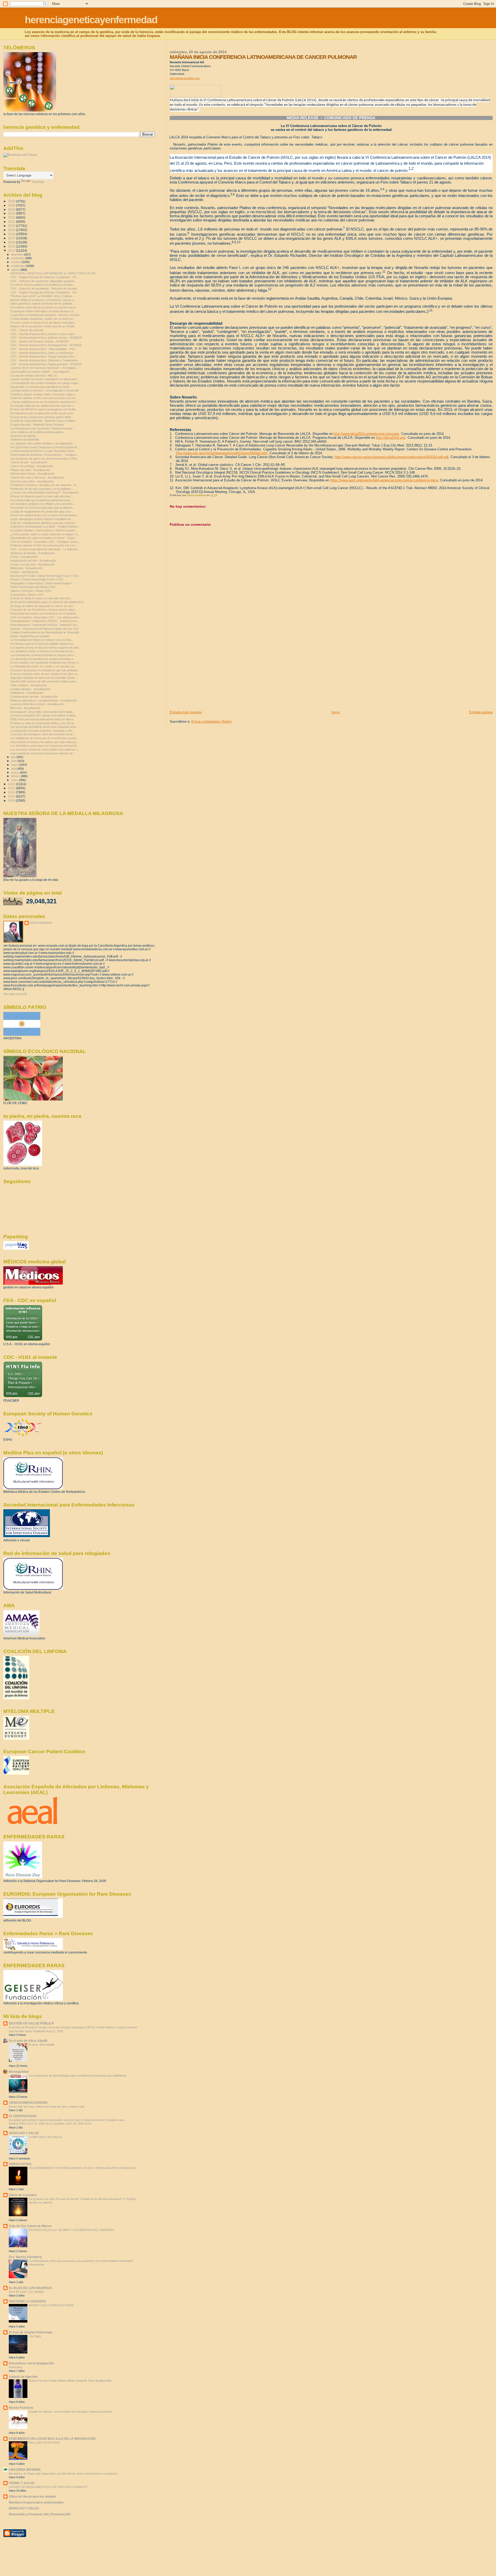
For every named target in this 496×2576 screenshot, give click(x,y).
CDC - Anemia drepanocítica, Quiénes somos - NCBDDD (46, 338)
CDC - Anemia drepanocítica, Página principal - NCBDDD (46, 364)
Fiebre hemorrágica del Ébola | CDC (33, 587)
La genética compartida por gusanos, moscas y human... (46, 315)
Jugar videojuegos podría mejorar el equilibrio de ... (42, 519)
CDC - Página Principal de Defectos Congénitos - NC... (45, 277)
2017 (12, 238)
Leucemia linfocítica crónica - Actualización (37, 704)
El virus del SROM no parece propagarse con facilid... (44, 409)
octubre (16, 262)
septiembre (18, 266)
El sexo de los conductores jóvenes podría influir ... (42, 417)
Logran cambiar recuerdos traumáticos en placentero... (45, 379)
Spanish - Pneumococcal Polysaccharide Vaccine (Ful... (45, 629)
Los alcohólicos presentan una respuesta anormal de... (45, 746)
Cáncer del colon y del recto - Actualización (37, 477)
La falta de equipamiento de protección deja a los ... (42, 512)
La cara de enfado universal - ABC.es (34, 376)
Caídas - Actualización (24, 572)
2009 (12, 800)
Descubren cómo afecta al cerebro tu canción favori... (44, 307)
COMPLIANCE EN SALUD (45, 2137)
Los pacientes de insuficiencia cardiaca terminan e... (43, 659)
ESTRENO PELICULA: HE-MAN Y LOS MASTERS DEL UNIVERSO (71, 2230)
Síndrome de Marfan (23, 436)
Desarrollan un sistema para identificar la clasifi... (41, 387)
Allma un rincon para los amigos (32, 2496)
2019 (12, 230)
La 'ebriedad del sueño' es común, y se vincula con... (43, 666)
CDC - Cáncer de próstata (27, 330)
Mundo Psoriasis (21, 2408)
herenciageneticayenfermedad (91, 20)
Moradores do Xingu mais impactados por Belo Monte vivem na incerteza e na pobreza (63, 2474)
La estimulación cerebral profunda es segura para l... (43, 655)
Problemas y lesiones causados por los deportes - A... (44, 485)
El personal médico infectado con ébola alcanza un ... (44, 311)
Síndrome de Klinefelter (25, 440)
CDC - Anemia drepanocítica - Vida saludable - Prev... (44, 349)
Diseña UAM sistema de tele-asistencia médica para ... (45, 681)
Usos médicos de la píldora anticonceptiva (37, 432)
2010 (12, 796)
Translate (38, 182)
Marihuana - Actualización (26, 568)
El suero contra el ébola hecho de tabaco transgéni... (43, 323)
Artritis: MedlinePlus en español (30, 636)
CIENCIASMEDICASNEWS (28, 2103)
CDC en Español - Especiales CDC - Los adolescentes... (46, 617)
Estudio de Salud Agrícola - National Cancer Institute (43, 421)
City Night (35, 2336)
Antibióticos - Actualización (27, 693)
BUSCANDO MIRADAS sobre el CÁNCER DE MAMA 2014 (47, 602)
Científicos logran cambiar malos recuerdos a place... (44, 394)
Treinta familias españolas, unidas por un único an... (43, 319)
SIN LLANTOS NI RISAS (44, 2443)
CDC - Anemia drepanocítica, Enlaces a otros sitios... (44, 334)
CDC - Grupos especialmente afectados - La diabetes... (45, 549)
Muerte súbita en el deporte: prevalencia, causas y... (43, 300)
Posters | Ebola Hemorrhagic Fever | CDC (37, 579)
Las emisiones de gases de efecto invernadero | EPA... (45, 459)
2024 (12, 209)
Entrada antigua (481, 712)
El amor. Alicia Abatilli (41, 2045)
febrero (16, 776)
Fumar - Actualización (24, 557)
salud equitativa (41, 923)
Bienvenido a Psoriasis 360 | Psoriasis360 (40, 2514)
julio (14, 757)
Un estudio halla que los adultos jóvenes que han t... (43, 406)
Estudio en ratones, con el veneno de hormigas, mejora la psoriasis (71, 2412)
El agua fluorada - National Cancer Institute (37, 425)
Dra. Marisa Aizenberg (25, 2257)
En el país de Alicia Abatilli (28, 2041)
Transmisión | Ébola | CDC (27, 595)
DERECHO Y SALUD (24, 2133)
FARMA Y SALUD (22, 2483)
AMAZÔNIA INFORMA (25, 2470)
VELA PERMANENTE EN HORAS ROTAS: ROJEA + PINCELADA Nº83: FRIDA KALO (82, 2168)
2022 (12, 217)
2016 (12, 242)
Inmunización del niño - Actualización (33, 561)
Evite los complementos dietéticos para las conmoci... (44, 523)
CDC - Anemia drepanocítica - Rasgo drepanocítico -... (45, 356)
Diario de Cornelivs (23, 2195)
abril (14, 769)
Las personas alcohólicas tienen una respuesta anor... (44, 727)
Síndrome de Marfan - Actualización (33, 553)
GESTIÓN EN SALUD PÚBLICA (31, 2023)
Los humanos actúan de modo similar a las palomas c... (45, 749)
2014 (12, 250)
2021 (12, 222)
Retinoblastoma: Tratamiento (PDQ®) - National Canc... (45, 621)
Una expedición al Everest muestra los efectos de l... (43, 753)
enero (15, 780)
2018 (12, 234)
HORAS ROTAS (20, 2164)
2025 (12, 205)
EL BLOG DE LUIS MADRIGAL (31, 2288)
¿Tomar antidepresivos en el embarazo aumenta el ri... (44, 402)
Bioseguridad (19, 2072)
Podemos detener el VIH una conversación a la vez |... (44, 545)
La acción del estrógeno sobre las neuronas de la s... (44, 734)
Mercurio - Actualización (25, 708)
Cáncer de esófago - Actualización (32, 466)
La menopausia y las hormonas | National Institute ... (43, 428)
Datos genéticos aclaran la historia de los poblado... (42, 304)
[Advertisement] (208, 674)
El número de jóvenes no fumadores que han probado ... (45, 670)
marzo (16, 772)
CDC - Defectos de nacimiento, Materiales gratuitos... (44, 281)
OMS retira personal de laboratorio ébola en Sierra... (43, 719)
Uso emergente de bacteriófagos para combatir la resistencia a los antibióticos (78, 2076)
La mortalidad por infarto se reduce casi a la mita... (42, 640)
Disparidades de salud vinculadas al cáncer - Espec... (44, 538)
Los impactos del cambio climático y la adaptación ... (43, 443)
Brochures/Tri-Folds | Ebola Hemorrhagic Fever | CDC (45, 576)
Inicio (335, 712)
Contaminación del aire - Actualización (34, 697)
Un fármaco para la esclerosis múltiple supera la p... (43, 644)
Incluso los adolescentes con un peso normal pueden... (45, 515)
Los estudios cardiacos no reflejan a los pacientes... (43, 504)
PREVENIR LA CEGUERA (28, 2301)
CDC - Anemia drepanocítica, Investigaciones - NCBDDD (46, 345)
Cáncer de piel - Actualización (29, 462)
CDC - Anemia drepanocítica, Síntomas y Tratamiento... (45, 360)
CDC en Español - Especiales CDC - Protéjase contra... (45, 542)
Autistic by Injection (23, 2377)
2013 (12, 784)
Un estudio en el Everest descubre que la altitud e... (42, 508)
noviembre (18, 258)
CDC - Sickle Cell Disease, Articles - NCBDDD (39, 341)
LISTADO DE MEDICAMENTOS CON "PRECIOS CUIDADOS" (48, 2487)
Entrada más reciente (186, 712)
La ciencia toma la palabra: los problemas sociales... (43, 285)
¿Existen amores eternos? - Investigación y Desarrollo (45, 390)
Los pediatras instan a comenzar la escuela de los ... (43, 651)
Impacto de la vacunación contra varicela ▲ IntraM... (43, 326)
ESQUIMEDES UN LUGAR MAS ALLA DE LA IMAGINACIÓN (52, 2439)
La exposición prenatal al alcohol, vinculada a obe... (42, 731)
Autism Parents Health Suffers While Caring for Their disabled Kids (70, 2381)
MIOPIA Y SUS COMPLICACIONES (51, 2305)
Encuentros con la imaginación (31, 2363)
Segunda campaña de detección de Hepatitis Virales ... (44, 678)
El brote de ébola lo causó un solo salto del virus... (42, 496)
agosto (16, 270)
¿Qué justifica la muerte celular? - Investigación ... (42, 372)
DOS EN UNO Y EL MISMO (26, 2292)
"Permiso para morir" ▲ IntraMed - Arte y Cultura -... (43, 296)
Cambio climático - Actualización (30, 689)
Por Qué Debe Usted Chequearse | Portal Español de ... (45, 447)
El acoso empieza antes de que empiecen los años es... (45, 674)
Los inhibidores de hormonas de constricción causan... (45, 738)
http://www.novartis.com (185, 78)
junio (14, 761)
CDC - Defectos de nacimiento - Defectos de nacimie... (45, 289)
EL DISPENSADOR (23, 2116)
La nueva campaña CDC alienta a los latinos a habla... (44, 715)
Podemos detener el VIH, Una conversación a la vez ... (45, 398)
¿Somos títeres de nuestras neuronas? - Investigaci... (44, 368)
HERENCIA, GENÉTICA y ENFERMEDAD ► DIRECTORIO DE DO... (54, 273)
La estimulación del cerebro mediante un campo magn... (45, 383)
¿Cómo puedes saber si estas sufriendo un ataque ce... (45, 534)
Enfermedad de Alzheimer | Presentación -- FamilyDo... (45, 455)
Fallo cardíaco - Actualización (29, 685)
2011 (12, 792)
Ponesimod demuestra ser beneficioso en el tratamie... (44, 613)
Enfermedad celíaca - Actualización (32, 474)
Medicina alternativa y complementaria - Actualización (44, 700)
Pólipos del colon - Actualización (30, 470)
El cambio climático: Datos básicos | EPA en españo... (44, 530)
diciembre (18, 254)
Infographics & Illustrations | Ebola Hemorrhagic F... (42, 583)
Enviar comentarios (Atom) (211, 721)
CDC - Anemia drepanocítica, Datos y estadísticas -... (44, 353)
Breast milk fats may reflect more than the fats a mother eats (47, 2107)
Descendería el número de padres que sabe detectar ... (45, 742)
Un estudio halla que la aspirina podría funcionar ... (42, 500)
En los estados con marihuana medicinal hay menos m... (46, 663)
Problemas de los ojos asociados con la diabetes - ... (43, 489)
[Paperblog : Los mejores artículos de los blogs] (16, 1249)
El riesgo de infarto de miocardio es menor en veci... (43, 606)
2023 (12, 213)
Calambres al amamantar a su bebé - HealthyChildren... (45, 527)
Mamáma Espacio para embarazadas (36, 2502)
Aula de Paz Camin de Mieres (30, 2226)
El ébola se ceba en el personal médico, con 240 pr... (43, 723)
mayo (15, 765)
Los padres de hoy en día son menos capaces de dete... (46, 648)
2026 (12, 201)
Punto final (15, 2367)
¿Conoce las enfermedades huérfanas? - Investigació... (45, 492)
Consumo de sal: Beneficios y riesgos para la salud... (44, 610)
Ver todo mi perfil (15, 994)
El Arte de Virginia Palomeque (31, 2332)
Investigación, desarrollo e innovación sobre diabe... (43, 712)
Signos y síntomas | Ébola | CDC (31, 591)
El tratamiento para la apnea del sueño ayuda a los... (43, 413)
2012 (12, 788)
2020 (12, 226)
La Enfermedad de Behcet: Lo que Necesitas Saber (42, 451)
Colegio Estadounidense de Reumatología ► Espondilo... (46, 632)
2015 (12, 246)
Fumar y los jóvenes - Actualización (33, 564)
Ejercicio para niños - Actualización (32, 481)
